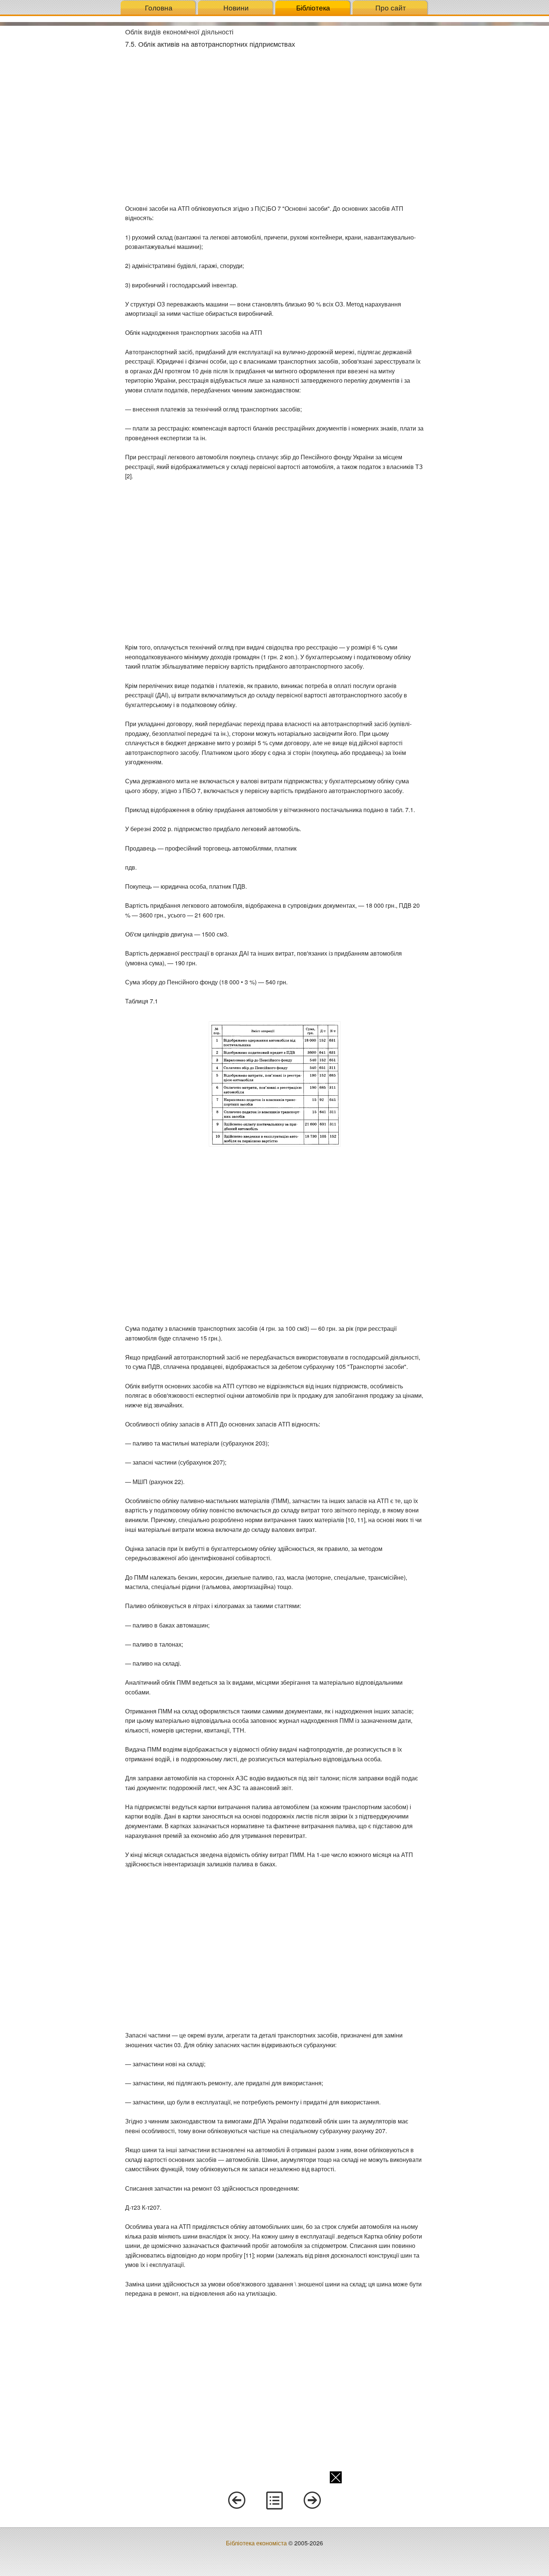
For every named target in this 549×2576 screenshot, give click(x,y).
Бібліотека (313, 7)
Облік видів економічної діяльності (179, 31)
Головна (159, 7)
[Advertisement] (60, 138)
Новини (236, 7)
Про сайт (391, 7)
